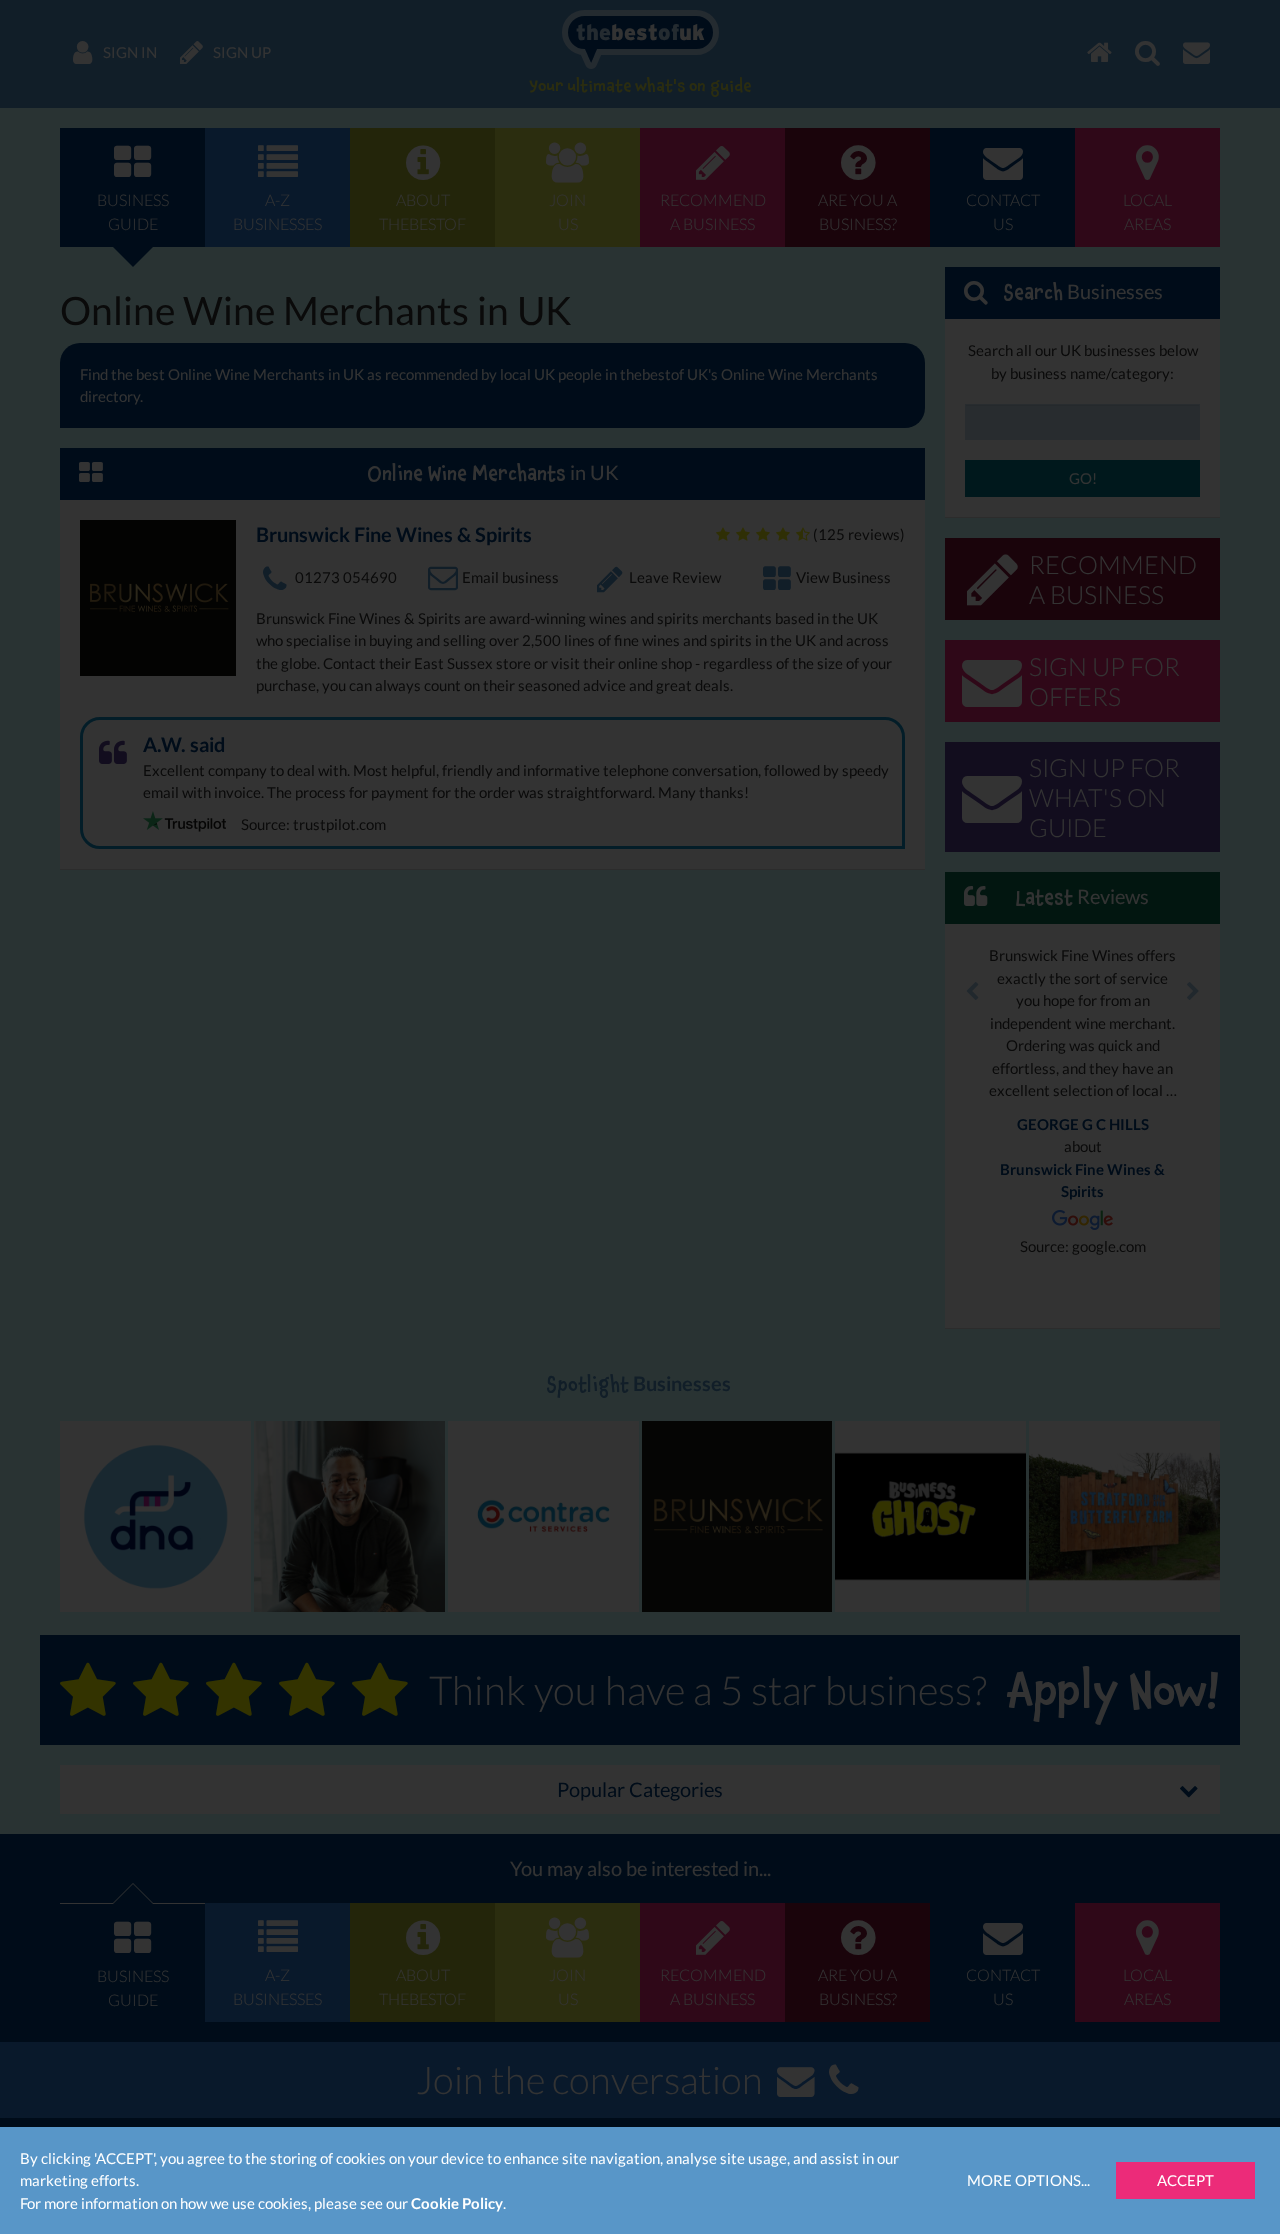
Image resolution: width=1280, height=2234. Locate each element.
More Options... (1028, 2180)
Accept (1185, 2180)
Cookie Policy (457, 2203)
